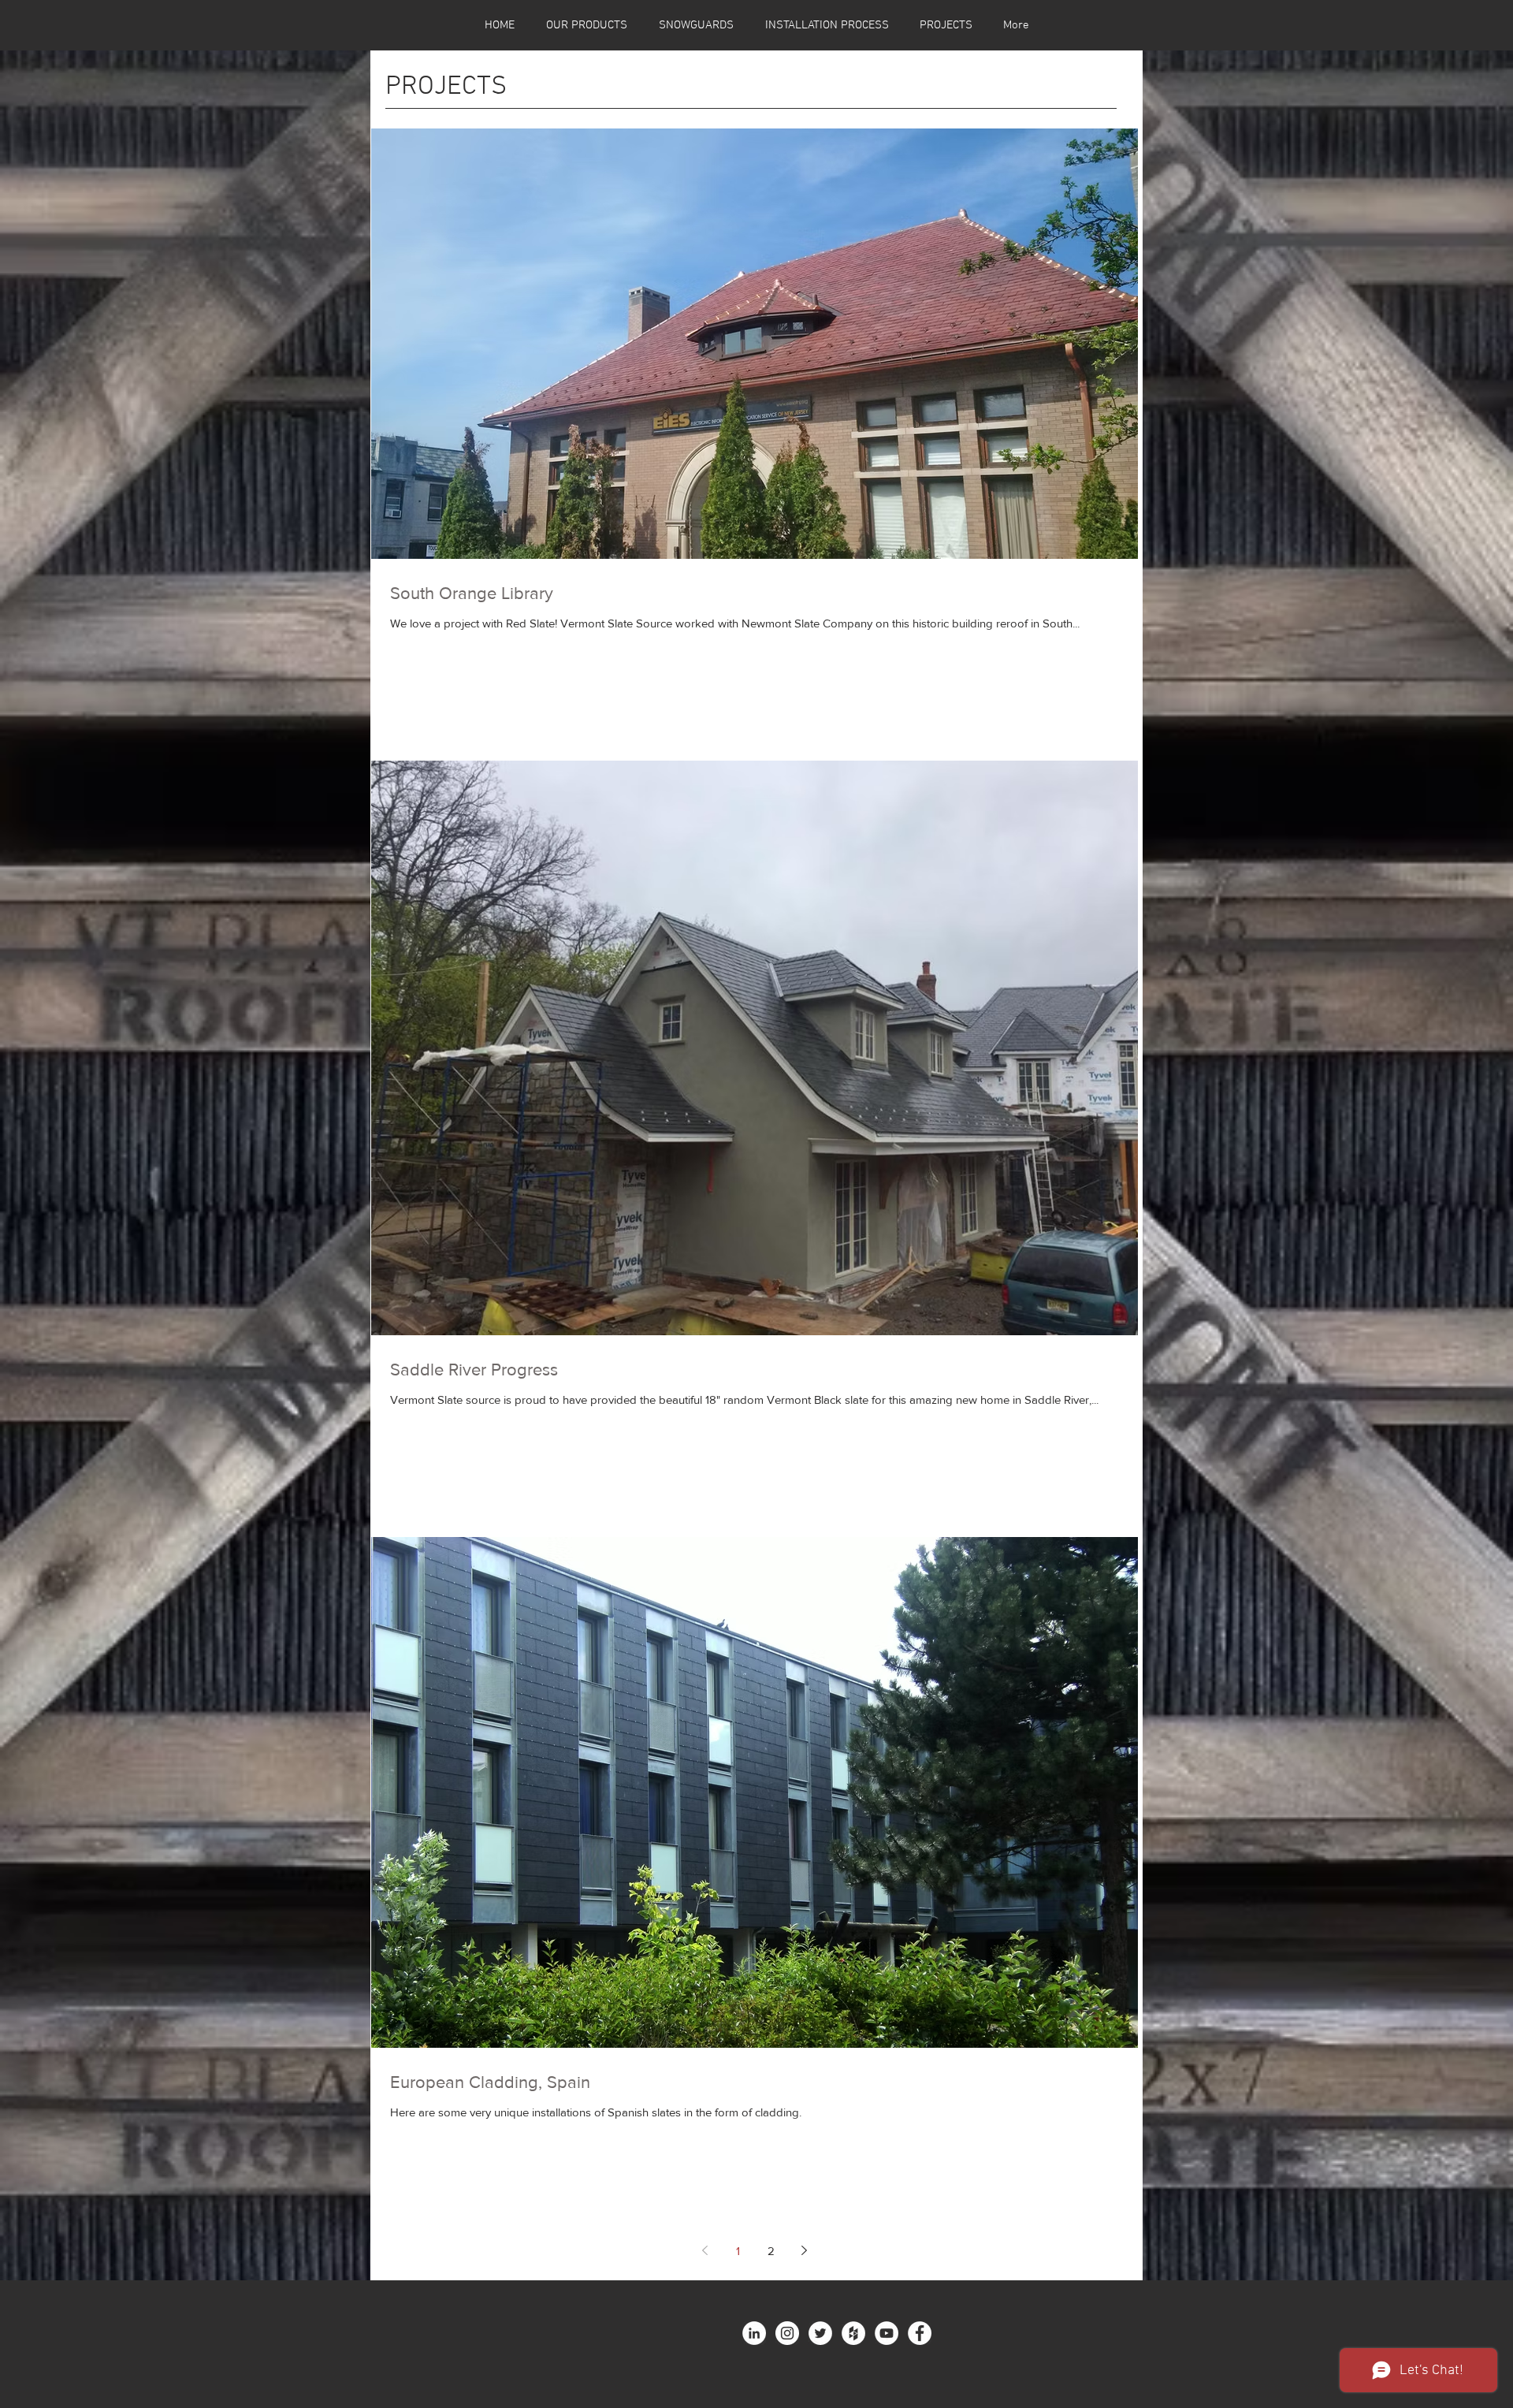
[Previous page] (705, 2250)
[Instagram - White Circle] (787, 2333)
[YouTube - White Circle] (887, 2333)
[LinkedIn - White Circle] (754, 2333)
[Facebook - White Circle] (920, 2333)
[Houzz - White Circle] (853, 2333)
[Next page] (805, 2250)
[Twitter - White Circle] (820, 2333)
